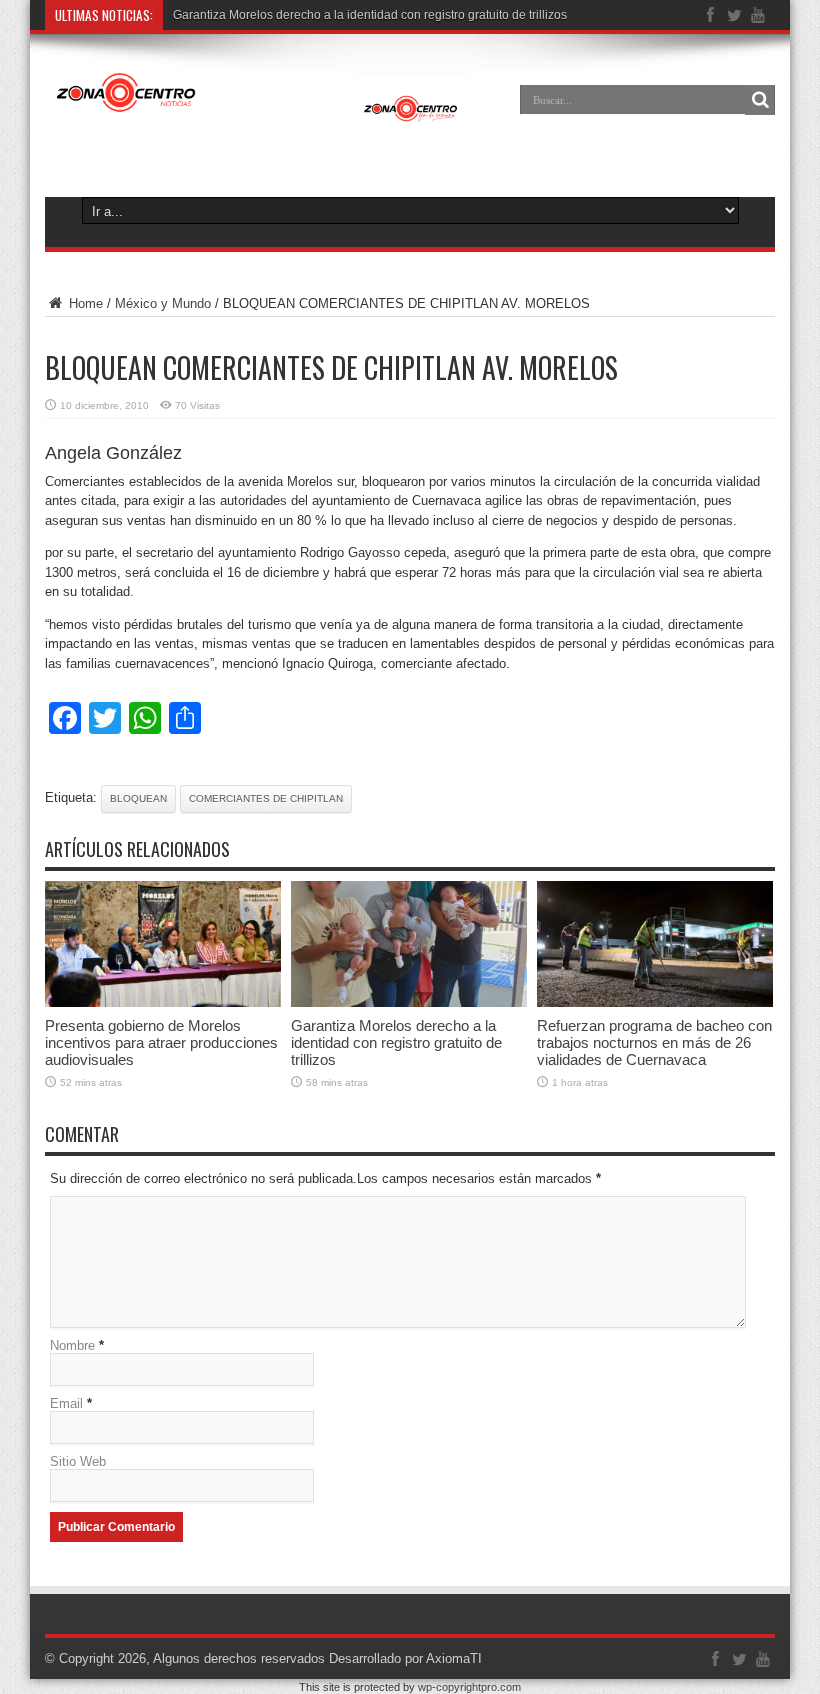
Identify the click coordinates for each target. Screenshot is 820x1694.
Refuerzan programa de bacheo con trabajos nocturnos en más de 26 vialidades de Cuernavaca (654, 1042)
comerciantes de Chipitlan (266, 798)
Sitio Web (78, 1461)
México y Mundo (163, 303)
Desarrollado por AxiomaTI (405, 1658)
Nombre (72, 1345)
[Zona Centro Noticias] (257, 114)
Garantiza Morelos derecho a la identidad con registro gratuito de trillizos (370, 15)
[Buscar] (760, 100)
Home (84, 303)
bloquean (138, 798)
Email (66, 1403)
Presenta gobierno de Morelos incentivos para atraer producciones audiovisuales (161, 1042)
